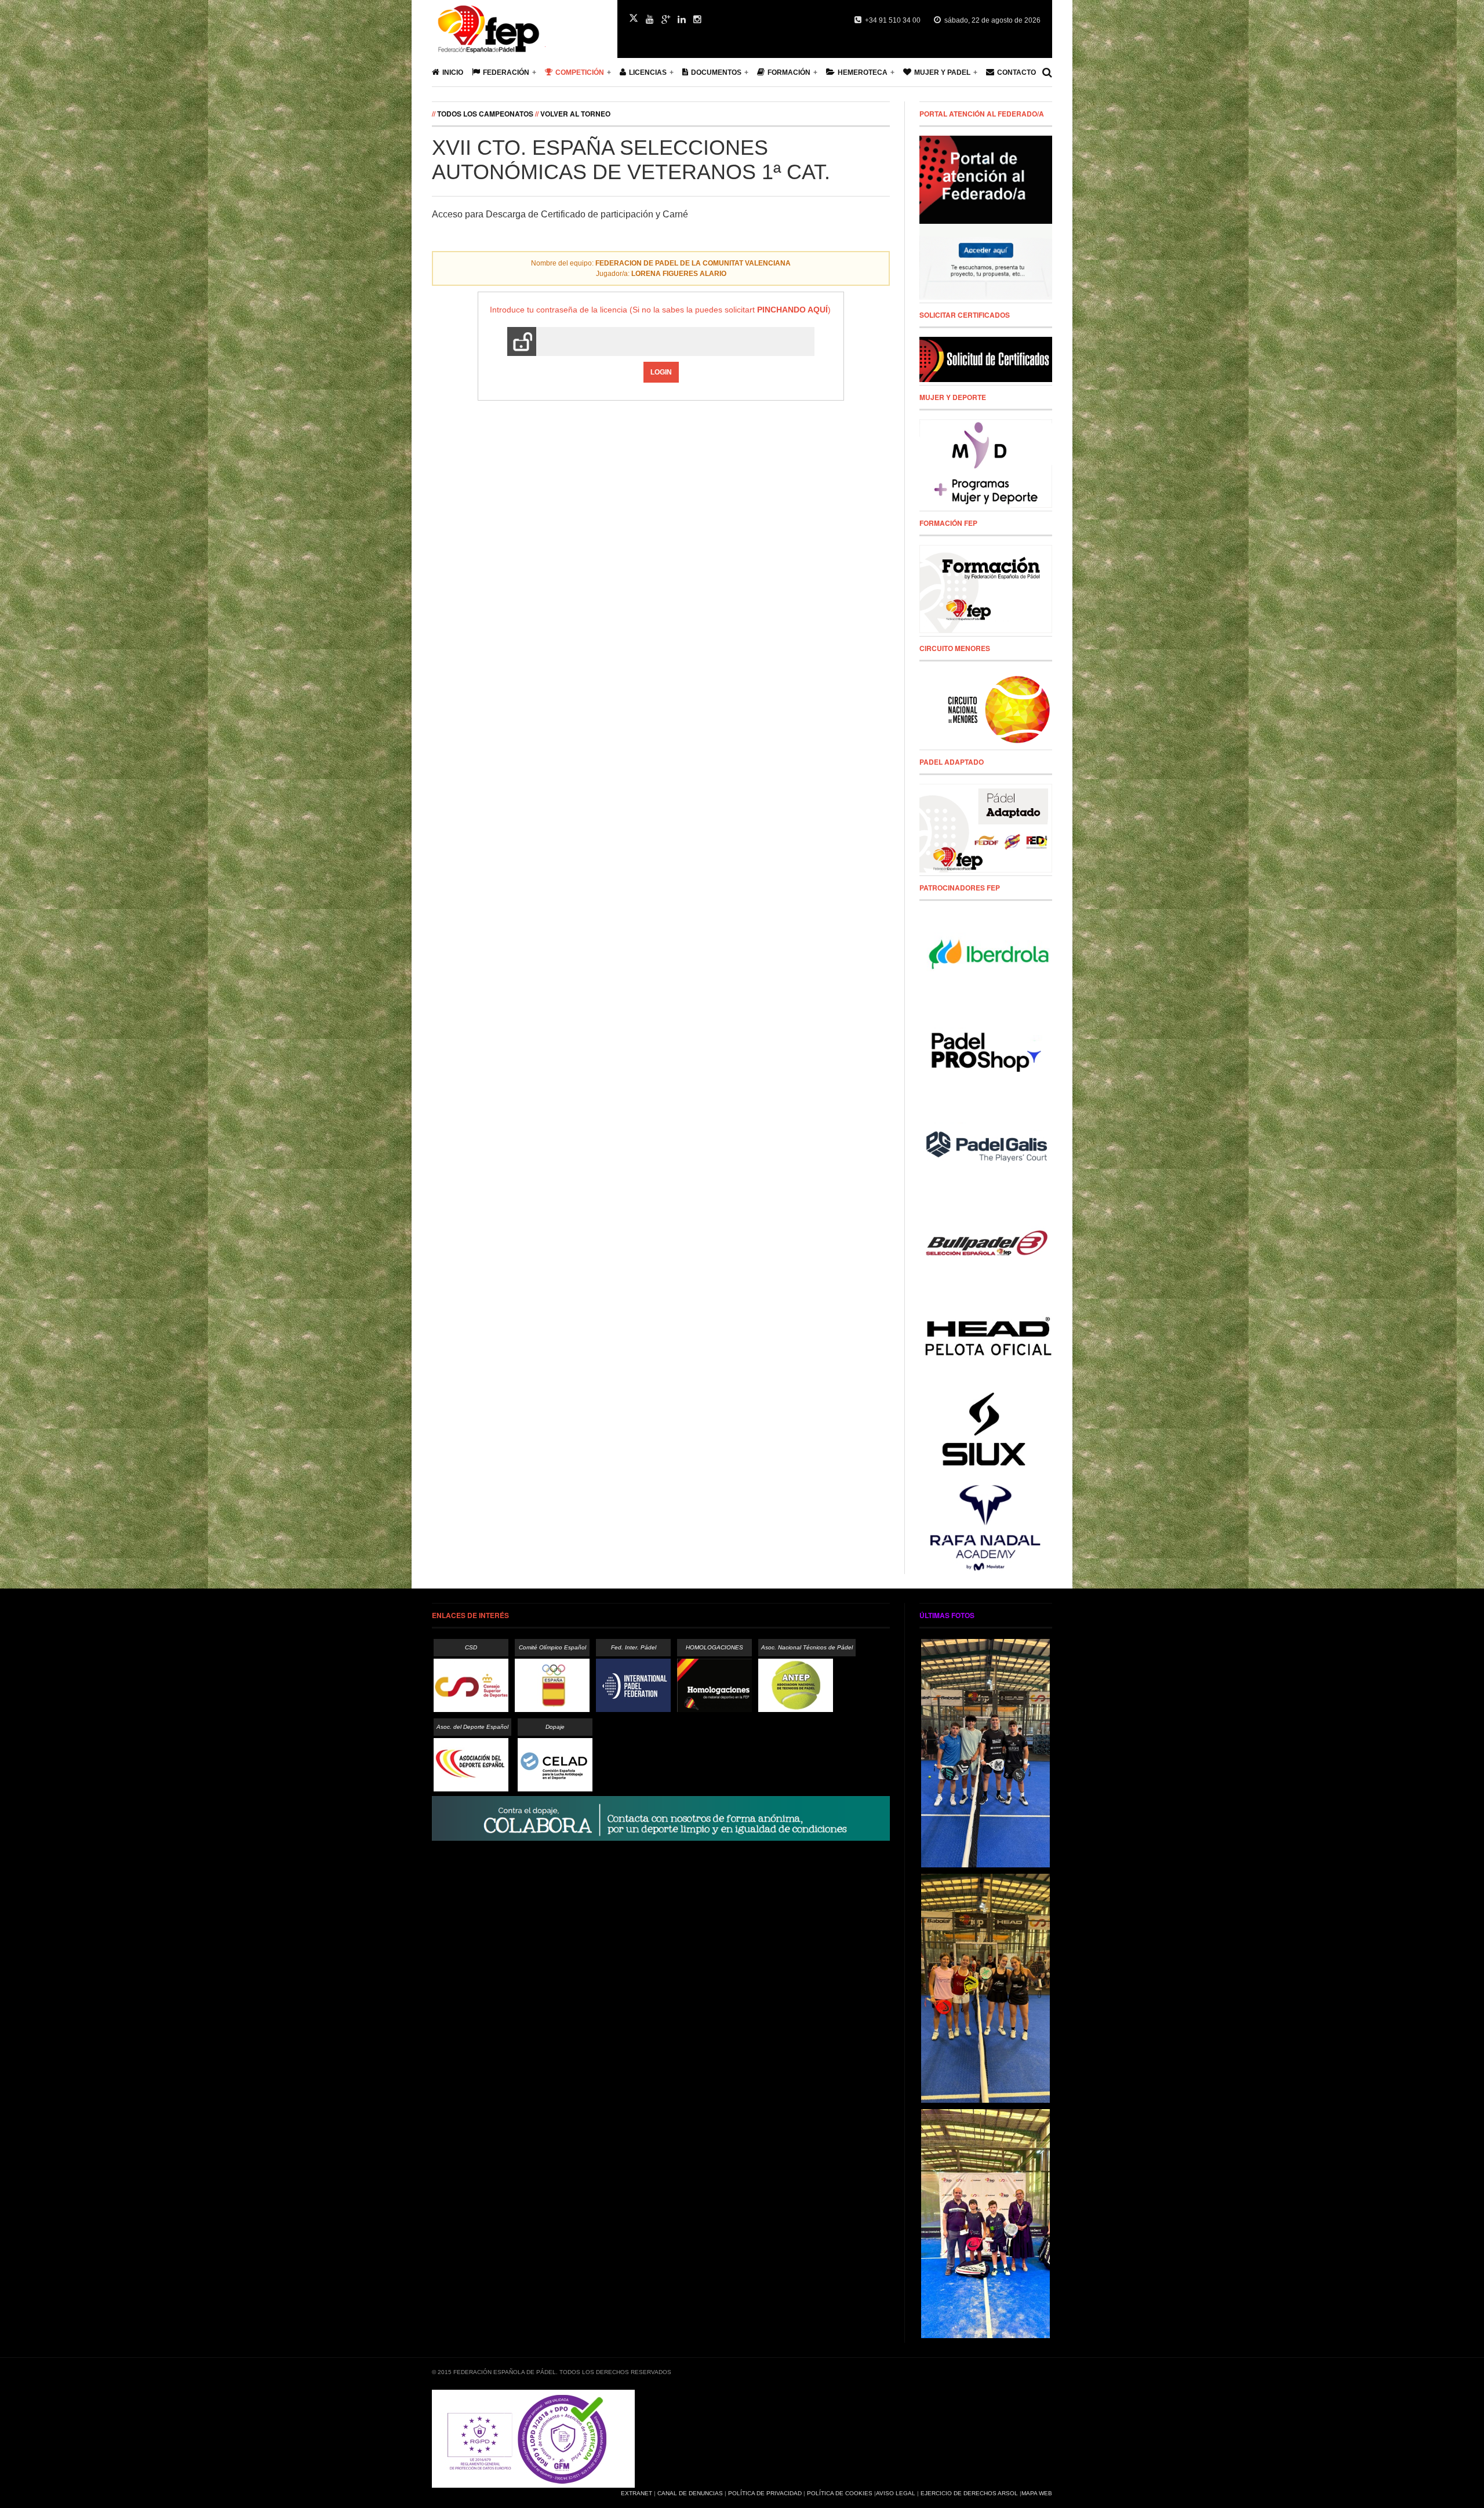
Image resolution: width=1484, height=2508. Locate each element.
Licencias (648, 72)
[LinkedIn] (682, 20)
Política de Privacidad (765, 2493)
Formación (789, 72)
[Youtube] (650, 20)
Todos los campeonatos (485, 114)
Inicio (453, 72)
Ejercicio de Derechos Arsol (969, 2493)
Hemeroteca (863, 72)
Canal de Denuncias (690, 2493)
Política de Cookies (840, 2493)
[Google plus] (666, 20)
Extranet (636, 2493)
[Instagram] (697, 20)
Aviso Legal (896, 2493)
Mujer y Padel (942, 72)
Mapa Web (1037, 2493)
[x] (634, 18)
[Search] (1047, 72)
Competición (580, 72)
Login (661, 372)
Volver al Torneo (575, 114)
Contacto (1016, 72)
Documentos (716, 72)
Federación (506, 72)
